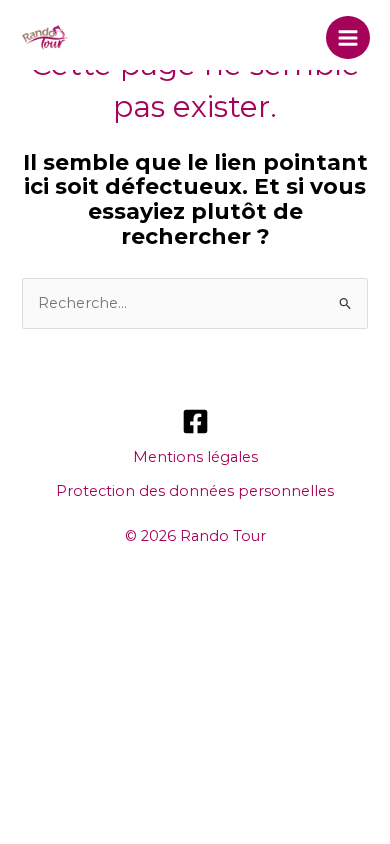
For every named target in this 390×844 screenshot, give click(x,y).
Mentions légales (195, 457)
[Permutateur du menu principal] (348, 38)
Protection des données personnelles (195, 491)
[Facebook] (195, 421)
